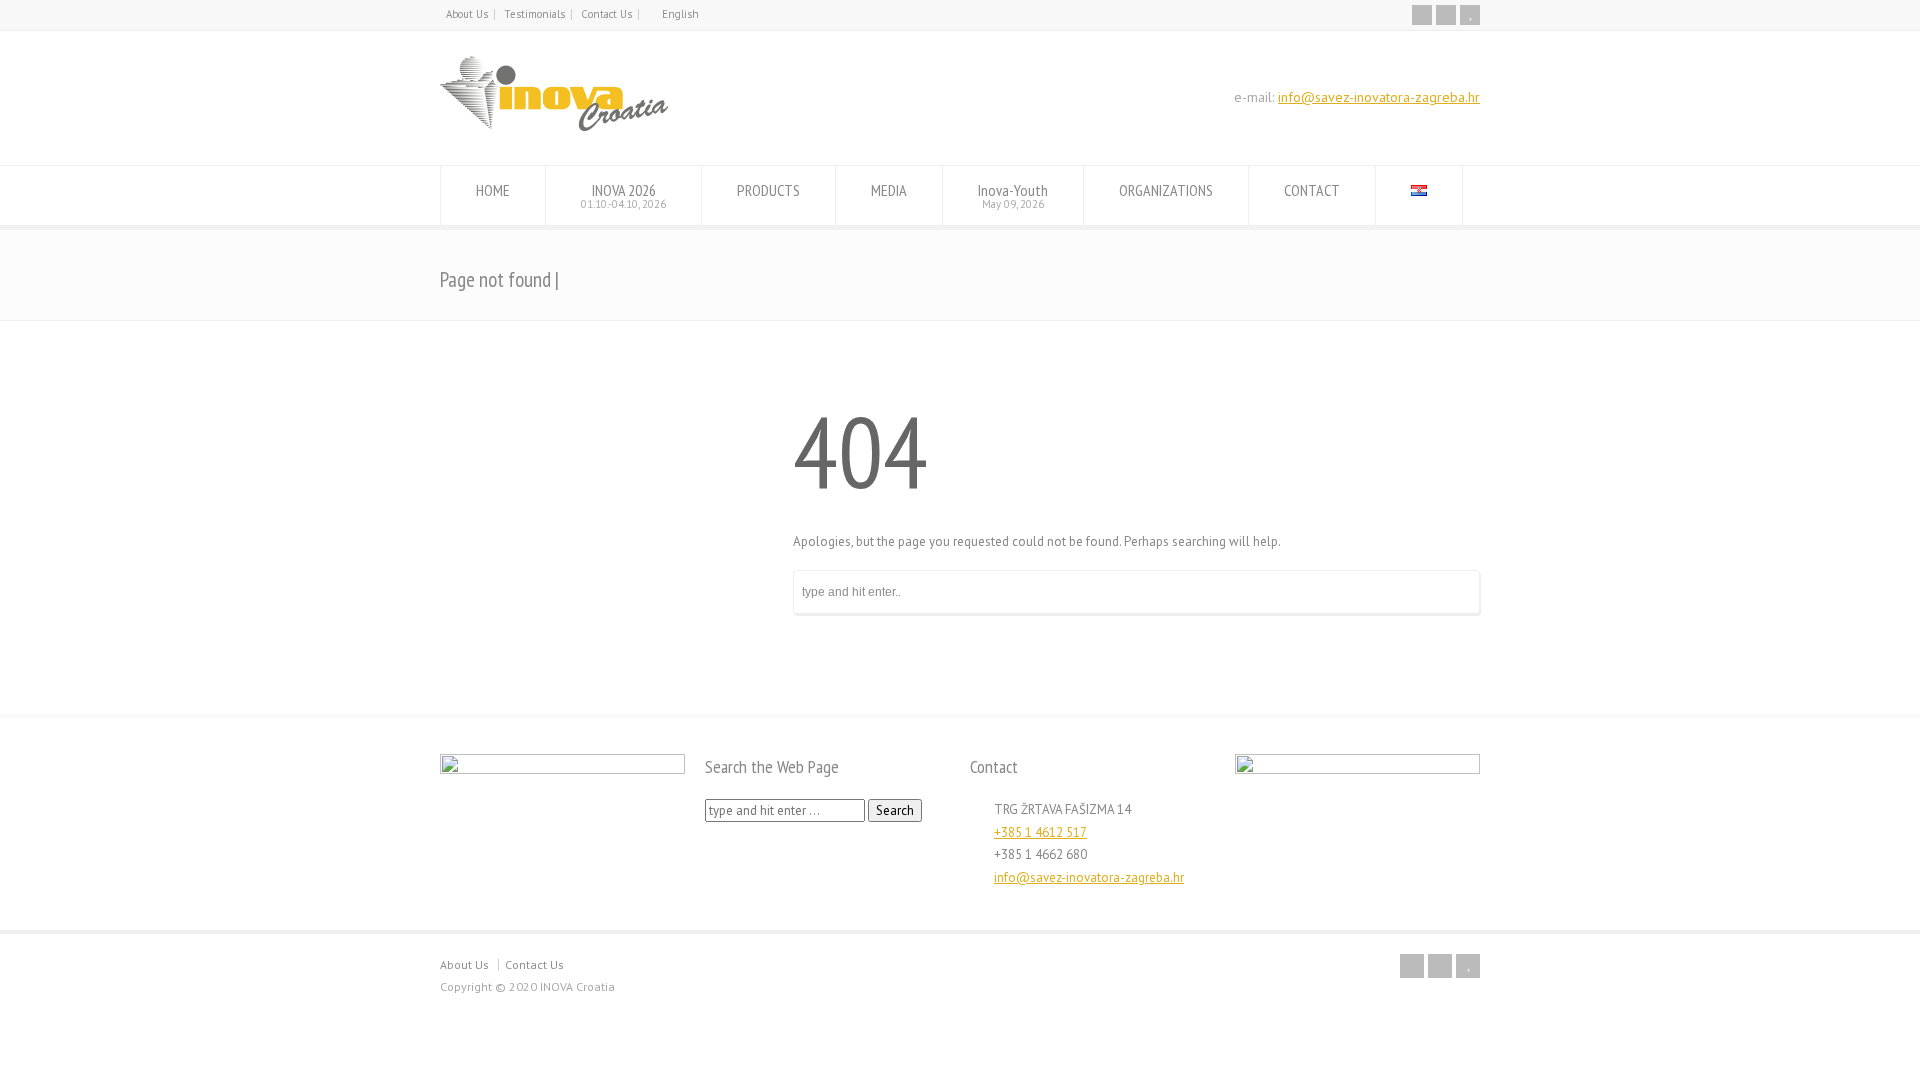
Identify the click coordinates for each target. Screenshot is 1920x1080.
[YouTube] (1470, 15)
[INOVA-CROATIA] (554, 127)
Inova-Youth (1013, 195)
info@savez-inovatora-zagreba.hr (1379, 97)
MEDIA (889, 190)
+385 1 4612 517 (1040, 832)
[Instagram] (1446, 15)
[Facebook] (1422, 15)
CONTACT (1312, 190)
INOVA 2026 (623, 195)
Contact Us (606, 14)
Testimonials (534, 14)
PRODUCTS (768, 190)
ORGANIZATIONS (1166, 190)
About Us (467, 14)
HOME (493, 190)
